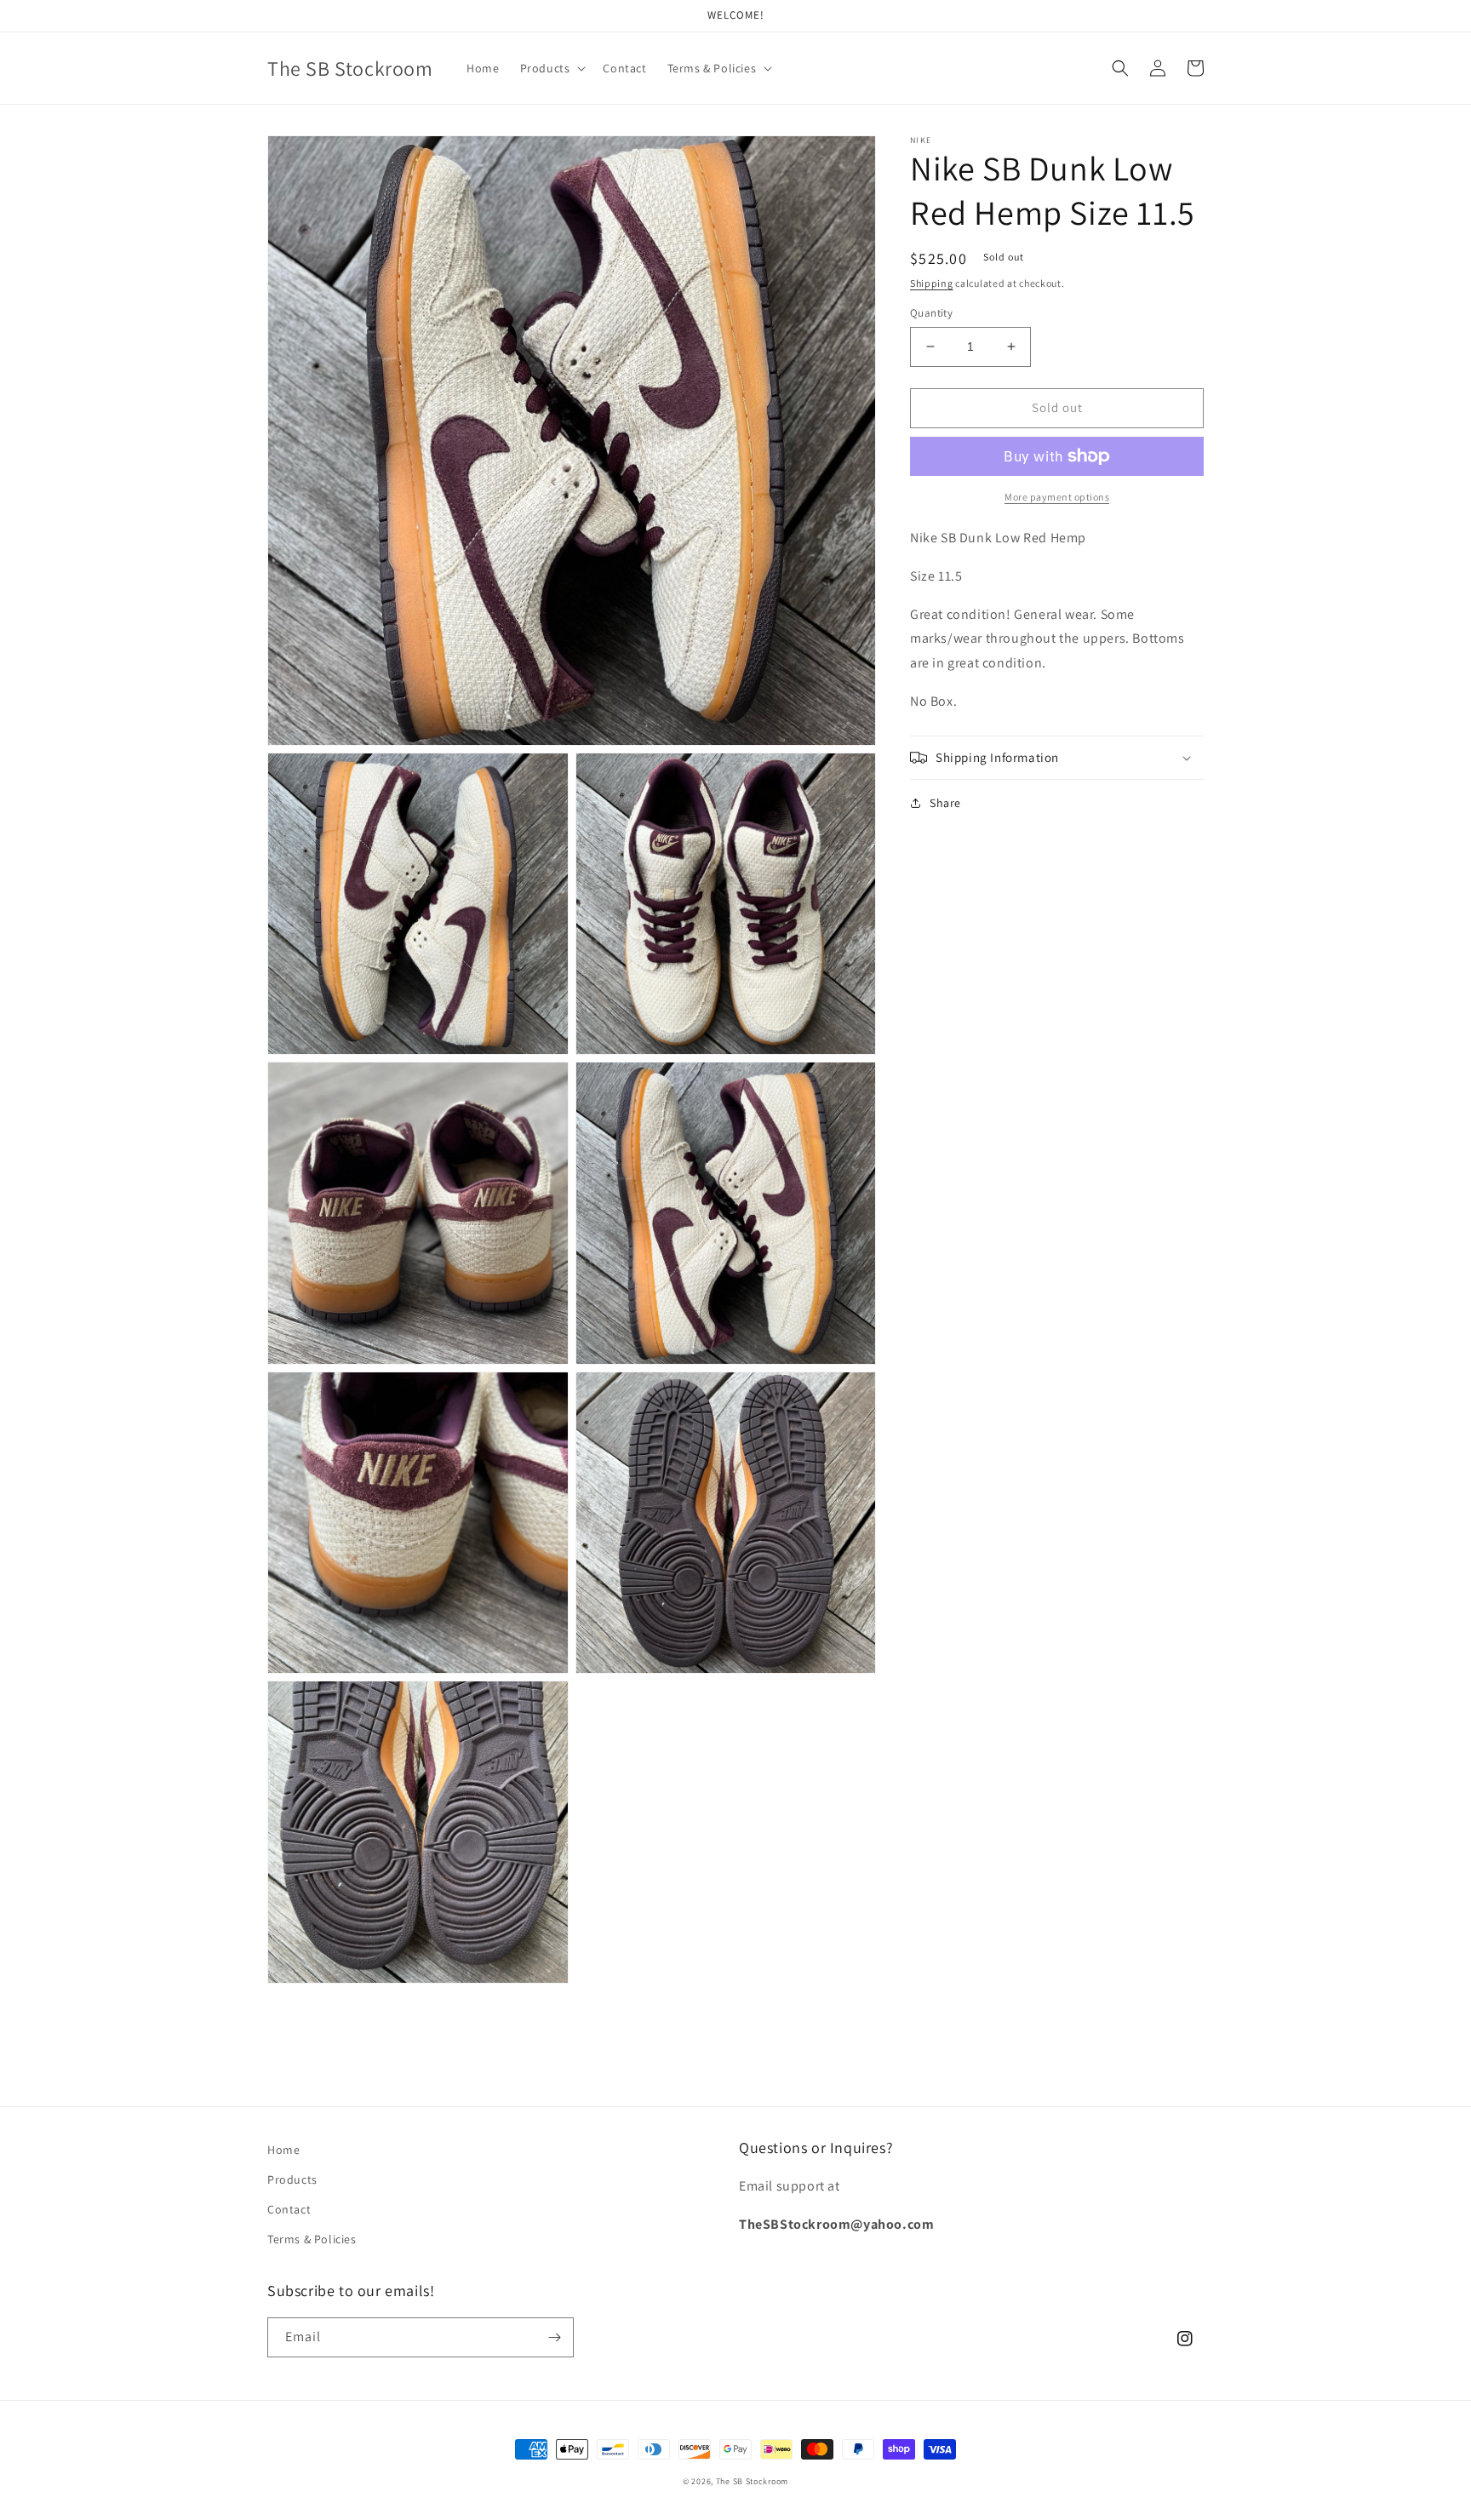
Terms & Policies (312, 2239)
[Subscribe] (554, 2337)
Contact (289, 2209)
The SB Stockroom (752, 2481)
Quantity (931, 313)
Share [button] (945, 803)
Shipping (932, 283)
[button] (552, 68)
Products (292, 2179)
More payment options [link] (1057, 497)
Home (283, 2150)
